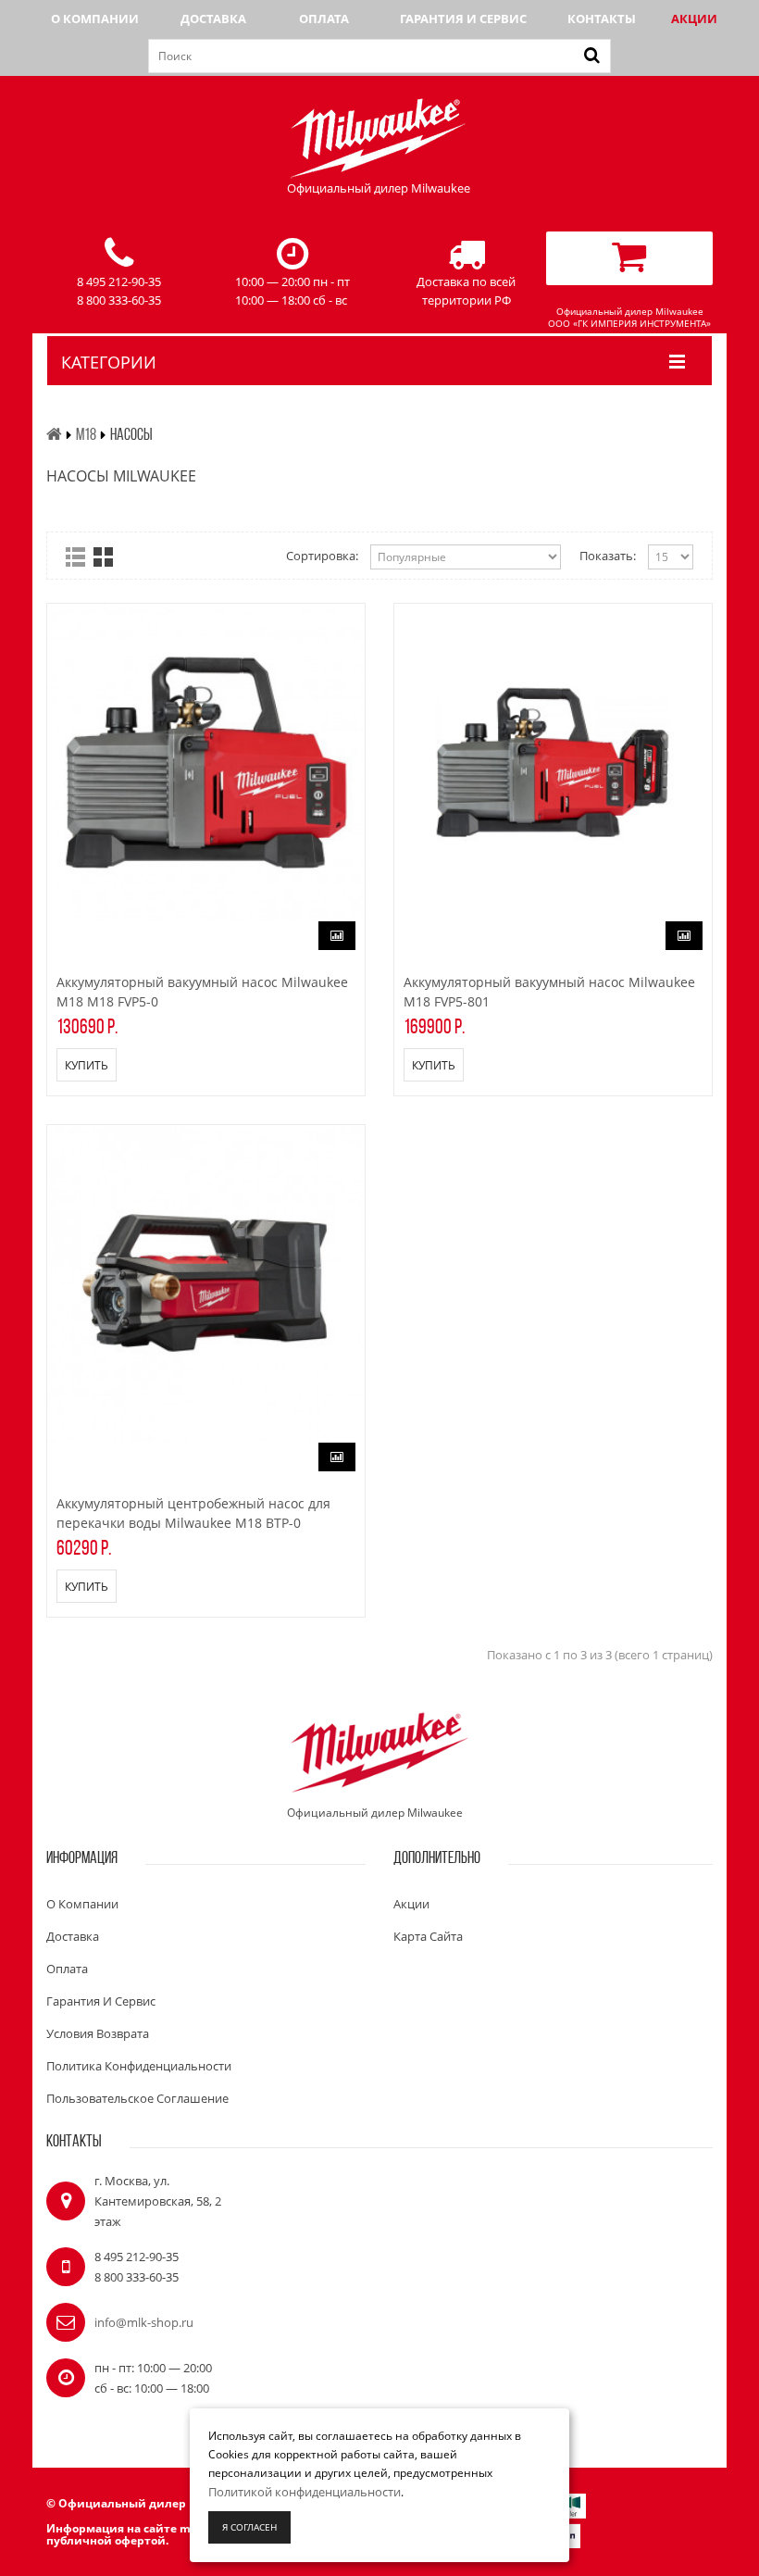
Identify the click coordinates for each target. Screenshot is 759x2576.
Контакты (602, 19)
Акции (694, 19)
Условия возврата (98, 2033)
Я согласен (249, 2527)
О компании (95, 19)
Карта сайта (428, 1936)
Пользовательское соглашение (137, 2098)
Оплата (324, 19)
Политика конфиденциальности (139, 2066)
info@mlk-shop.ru (144, 2322)
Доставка (213, 19)
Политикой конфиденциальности (305, 2492)
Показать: (608, 556)
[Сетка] (103, 557)
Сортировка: (322, 556)
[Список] (75, 557)
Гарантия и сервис (463, 19)
